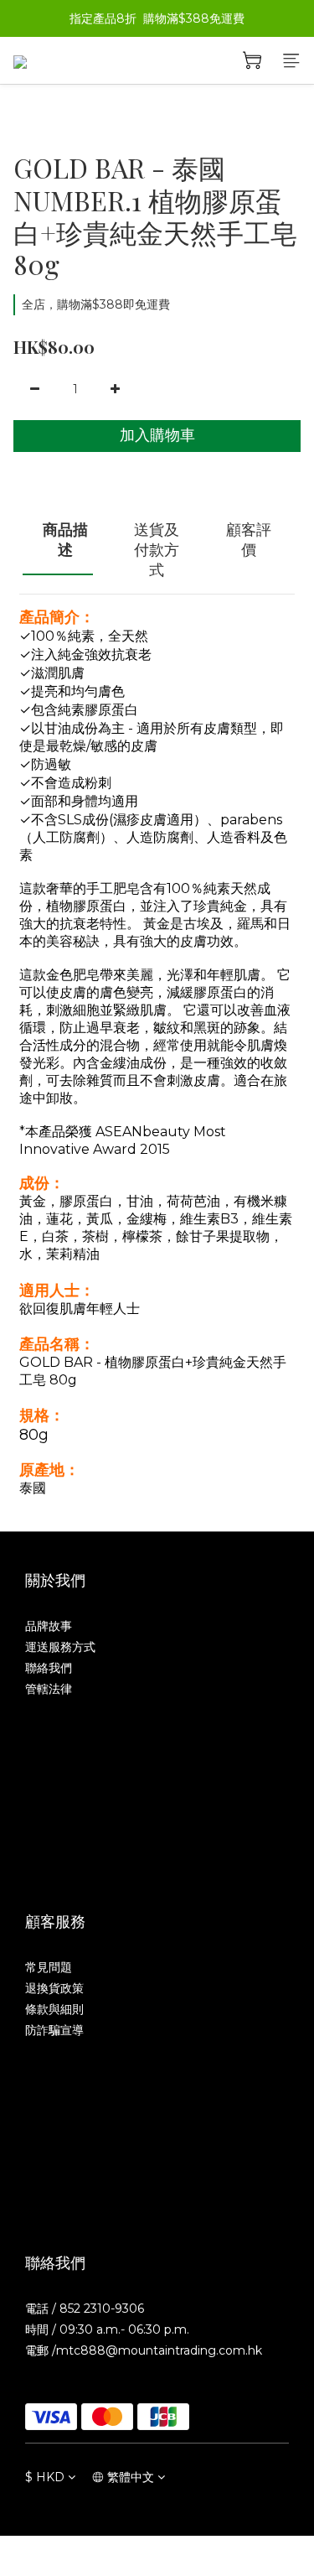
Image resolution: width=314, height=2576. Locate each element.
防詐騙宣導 (54, 2030)
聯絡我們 (49, 1668)
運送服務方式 (60, 1647)
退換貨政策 (54, 1988)
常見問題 (49, 1967)
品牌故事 (49, 1626)
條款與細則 (54, 2009)
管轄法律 (49, 1689)
